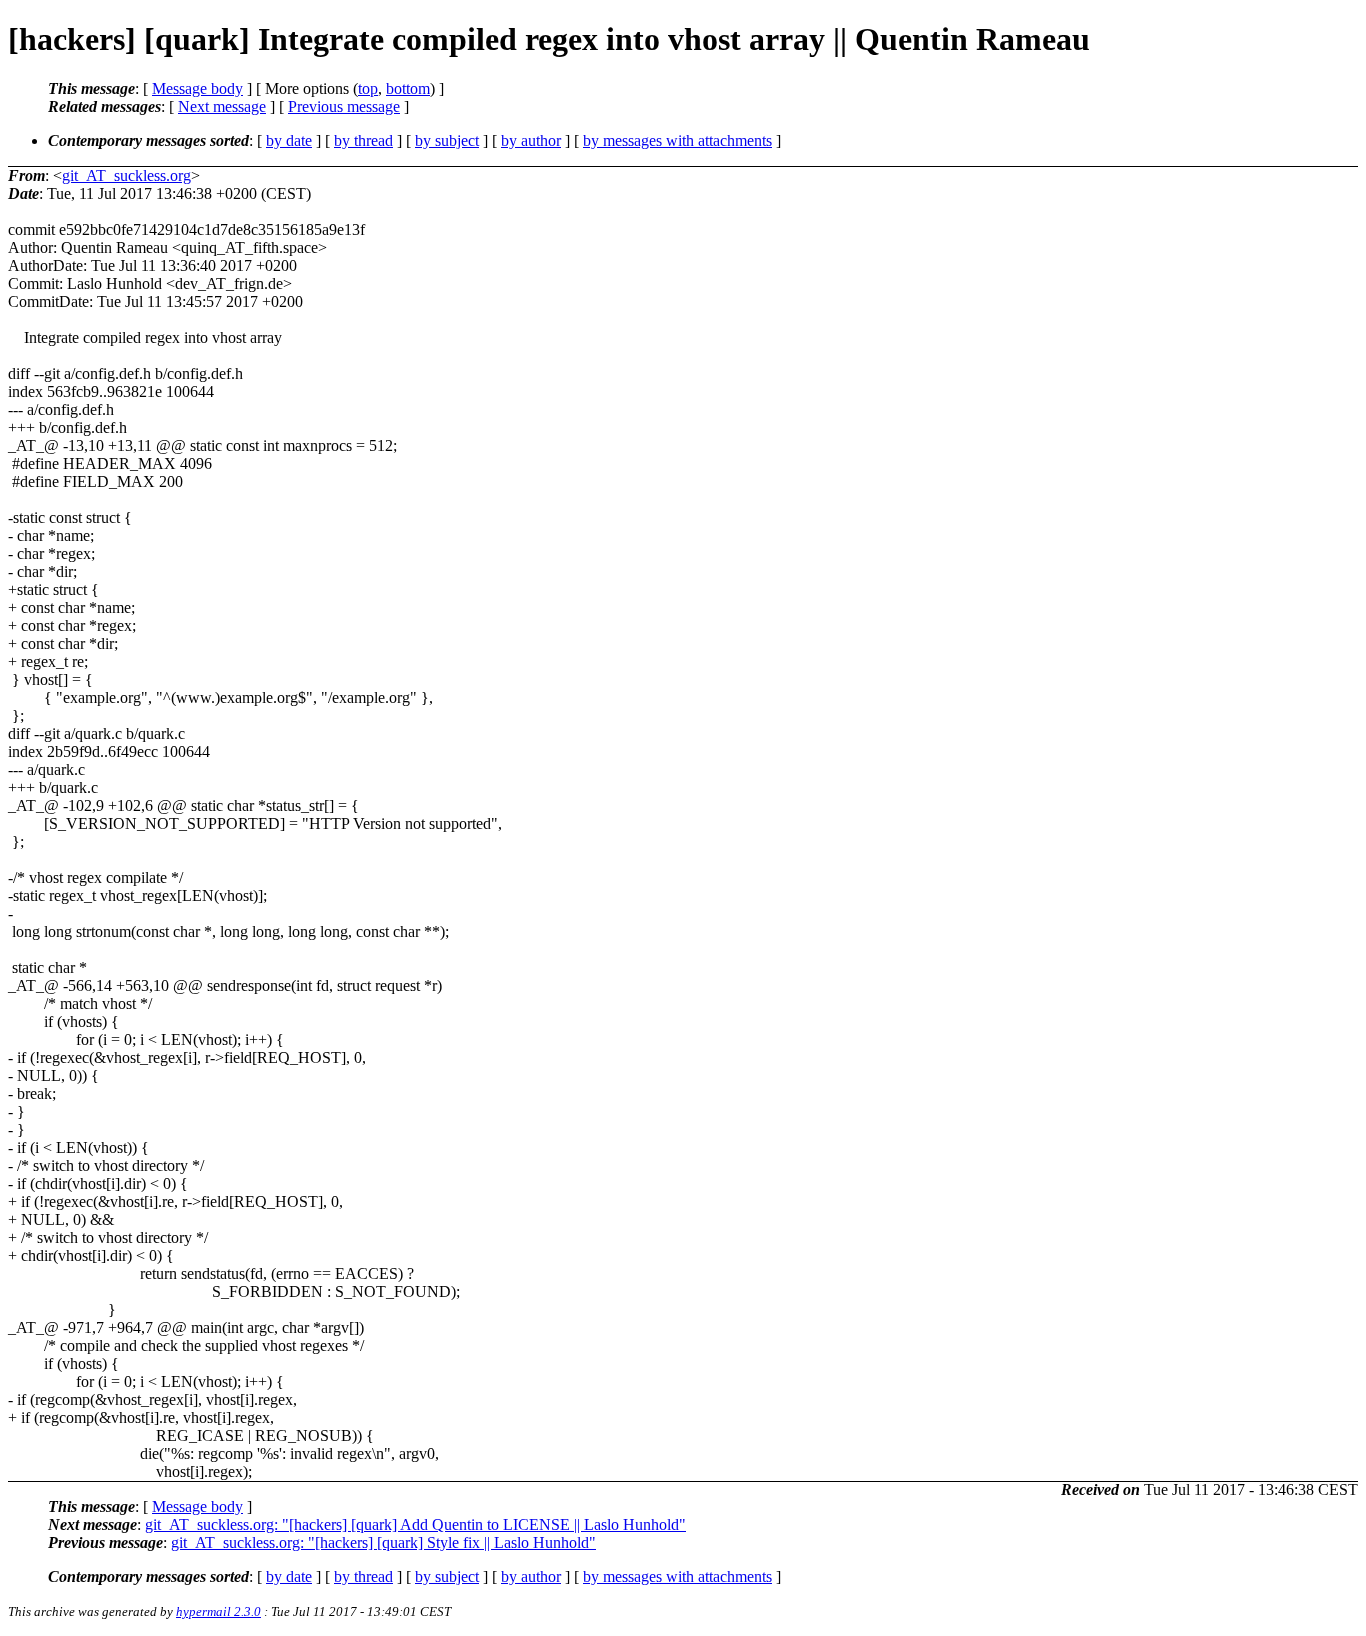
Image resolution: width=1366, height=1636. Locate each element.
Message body (197, 88)
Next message (222, 106)
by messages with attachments (677, 140)
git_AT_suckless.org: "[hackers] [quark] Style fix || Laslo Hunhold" (383, 1542)
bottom (408, 88)
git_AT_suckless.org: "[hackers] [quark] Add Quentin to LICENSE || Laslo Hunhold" (415, 1524)
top (368, 88)
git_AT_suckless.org (126, 175)
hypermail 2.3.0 (218, 1611)
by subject (447, 140)
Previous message (344, 106)
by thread (363, 140)
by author (531, 140)
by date (289, 140)
